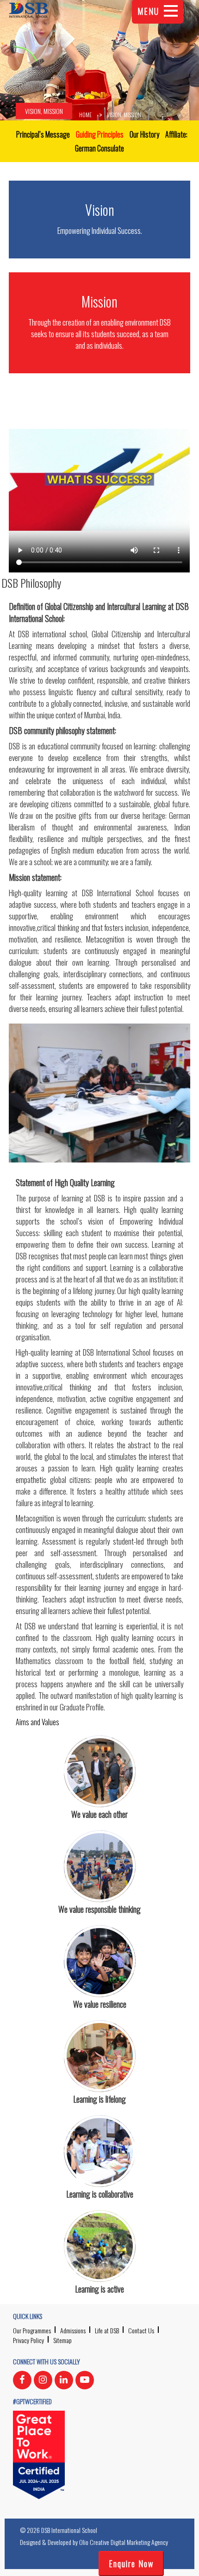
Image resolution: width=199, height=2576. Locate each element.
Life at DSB (107, 2330)
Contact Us (141, 2330)
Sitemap (62, 2340)
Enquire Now (131, 2563)
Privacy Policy (28, 2340)
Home (85, 115)
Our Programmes (32, 2330)
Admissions (73, 2330)
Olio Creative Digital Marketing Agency (124, 2542)
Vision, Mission (44, 111)
